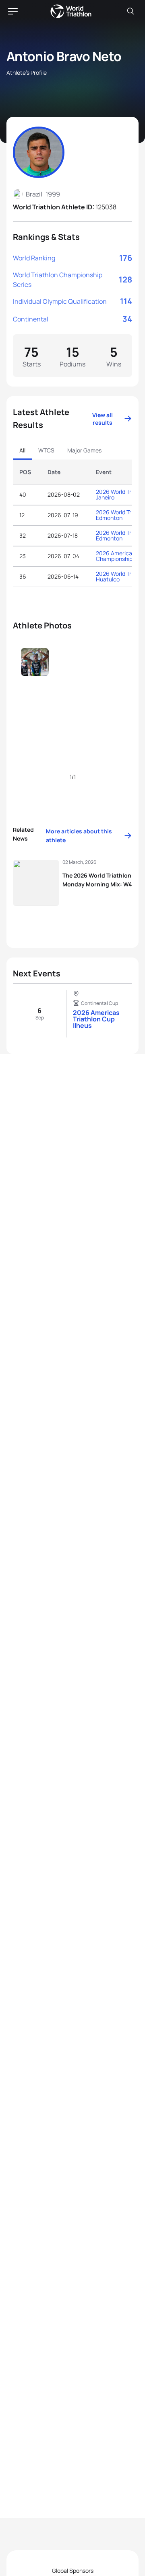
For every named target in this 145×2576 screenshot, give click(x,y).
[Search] (130, 11)
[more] (35, 676)
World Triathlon (71, 11)
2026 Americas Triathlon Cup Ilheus (96, 1019)
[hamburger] (13, 11)
